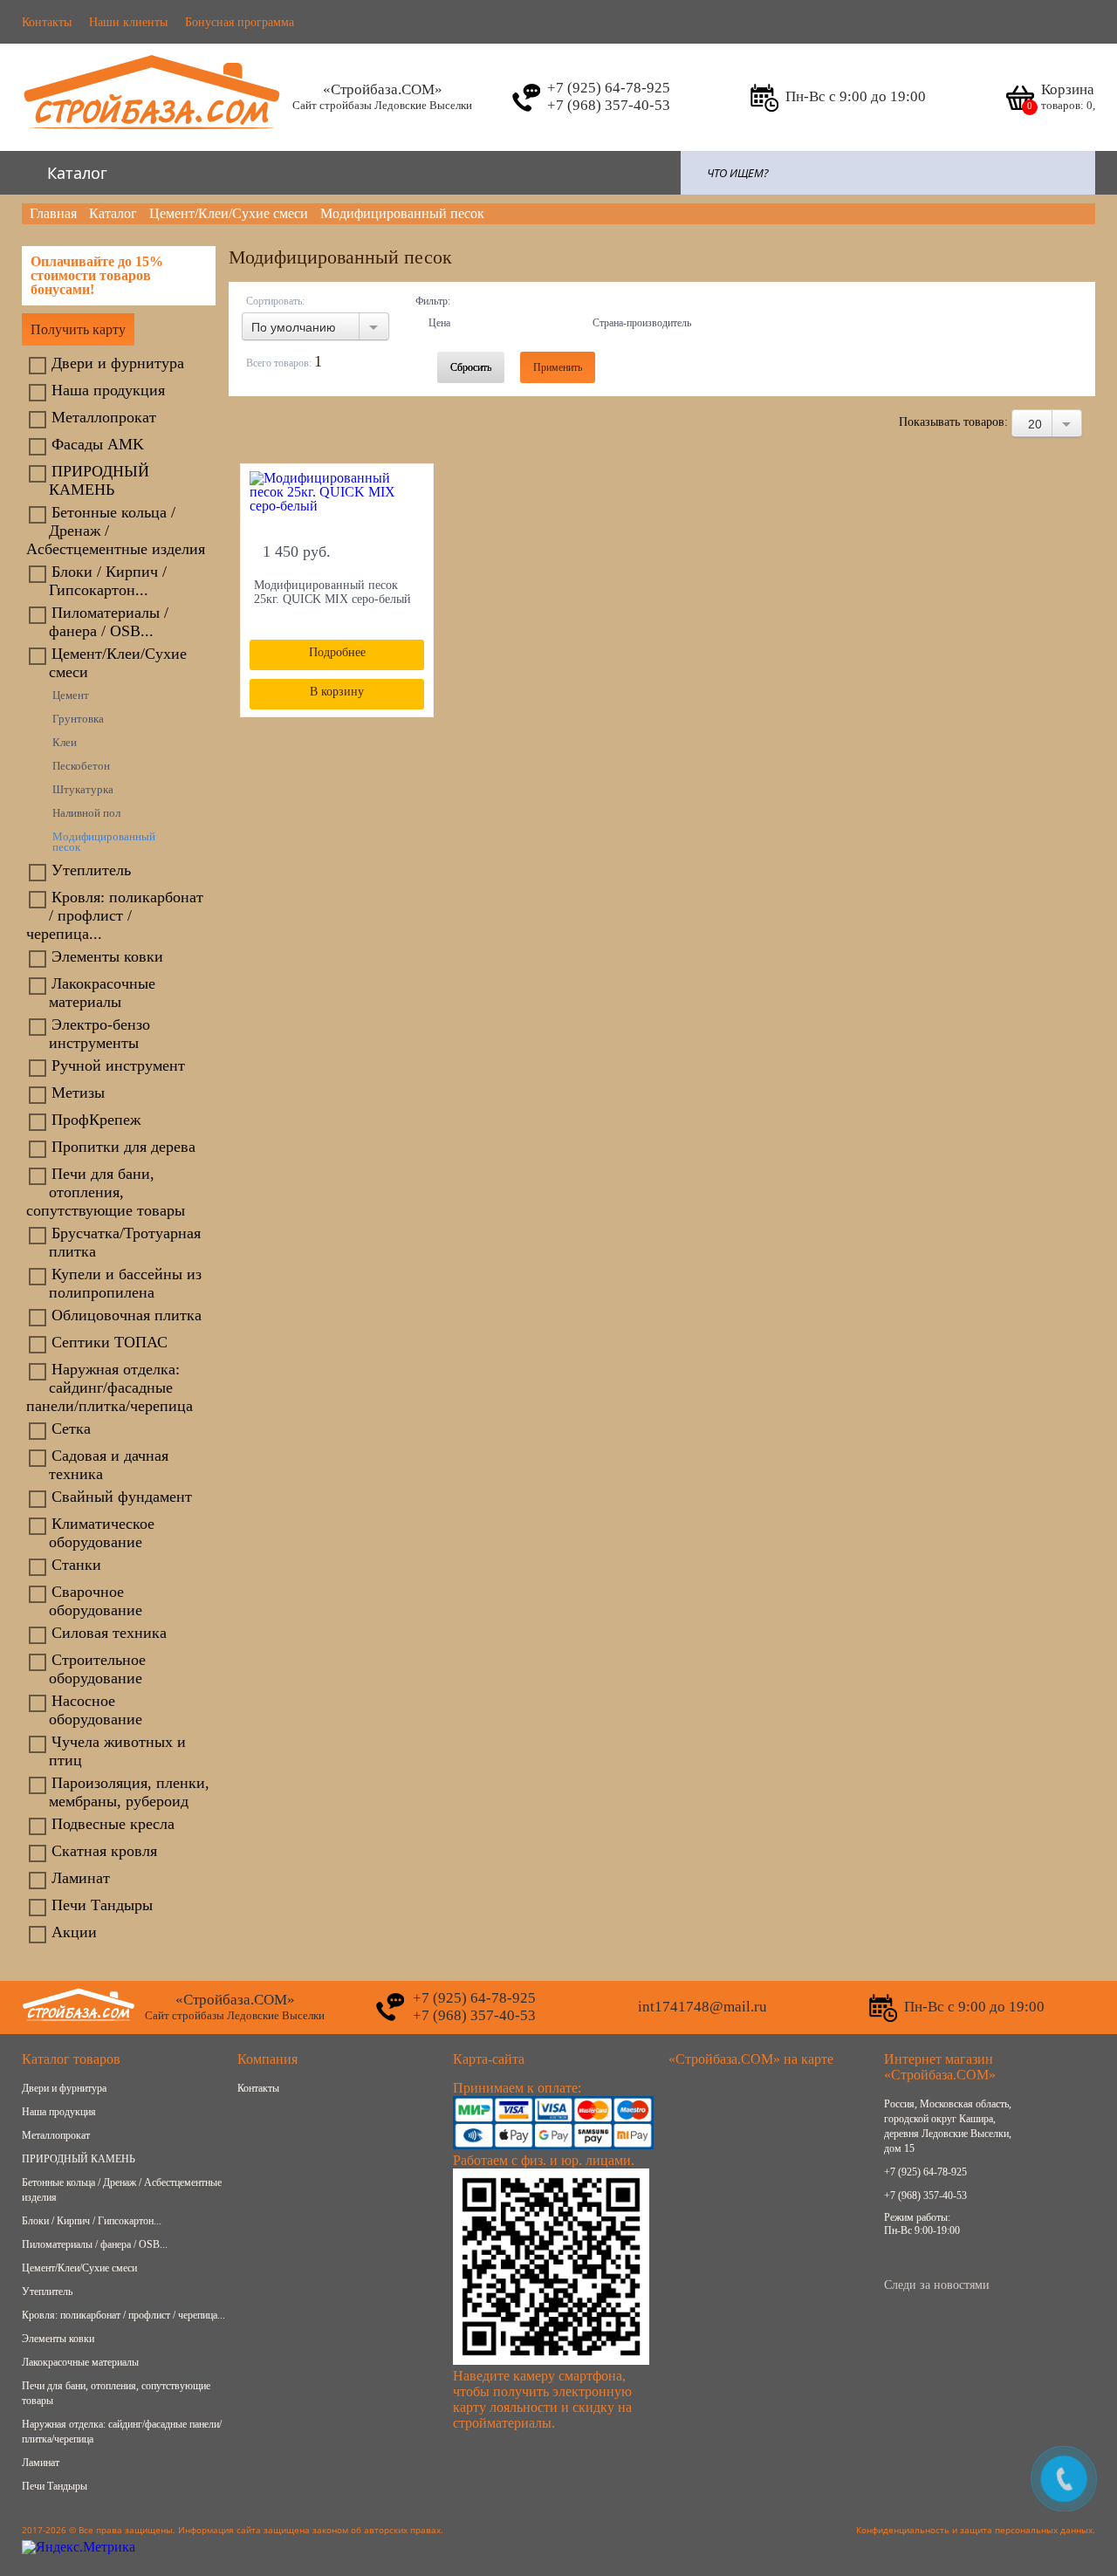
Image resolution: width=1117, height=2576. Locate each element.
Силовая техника (109, 1633)
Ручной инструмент (118, 1065)
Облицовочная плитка (127, 1315)
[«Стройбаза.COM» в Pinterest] (1063, 2263)
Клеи (65, 743)
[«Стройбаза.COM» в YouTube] (1020, 2263)
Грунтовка (78, 719)
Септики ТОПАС (110, 1342)
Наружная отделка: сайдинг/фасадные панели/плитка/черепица (110, 1387)
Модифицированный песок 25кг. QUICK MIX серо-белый (332, 592)
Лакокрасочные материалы (102, 993)
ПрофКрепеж (96, 1120)
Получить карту (78, 329)
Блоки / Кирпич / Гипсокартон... (108, 581)
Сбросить (471, 367)
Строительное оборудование (97, 1669)
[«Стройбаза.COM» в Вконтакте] (894, 2263)
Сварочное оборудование (96, 1601)
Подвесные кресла (113, 1824)
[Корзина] (1019, 98)
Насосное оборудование (96, 1710)
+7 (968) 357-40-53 (925, 2196)
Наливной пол (86, 813)
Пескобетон (81, 766)
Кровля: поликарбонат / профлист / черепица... (115, 915)
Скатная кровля (104, 1851)
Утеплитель (91, 870)
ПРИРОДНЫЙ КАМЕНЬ (99, 480)
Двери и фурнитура (118, 363)
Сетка (71, 1428)
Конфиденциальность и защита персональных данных (974, 2530)
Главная (53, 213)
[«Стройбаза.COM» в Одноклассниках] (935, 2263)
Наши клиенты (128, 22)
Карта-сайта (489, 2059)
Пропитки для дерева (123, 1147)
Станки (76, 1565)
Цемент (71, 695)
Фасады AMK (98, 444)
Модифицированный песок (104, 842)
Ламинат (81, 1878)
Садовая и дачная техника (109, 1465)
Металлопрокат (104, 417)
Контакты (47, 22)
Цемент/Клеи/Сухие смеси (118, 663)
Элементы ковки (107, 956)
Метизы (78, 1093)
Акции (74, 1932)
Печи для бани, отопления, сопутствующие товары (106, 1192)
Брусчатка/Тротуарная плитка (125, 1242)
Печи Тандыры (102, 1905)
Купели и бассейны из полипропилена (125, 1283)
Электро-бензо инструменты (99, 1034)
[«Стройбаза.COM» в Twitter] (978, 2263)
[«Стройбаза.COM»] (153, 139)
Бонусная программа (240, 22)
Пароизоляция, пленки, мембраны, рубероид (129, 1792)
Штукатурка (83, 790)
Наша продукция (108, 390)
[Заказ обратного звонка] (525, 98)
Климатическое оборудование (102, 1533)
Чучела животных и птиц (117, 1751)
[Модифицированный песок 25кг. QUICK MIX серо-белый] (337, 501)
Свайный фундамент (122, 1497)
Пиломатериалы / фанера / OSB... (109, 622)
